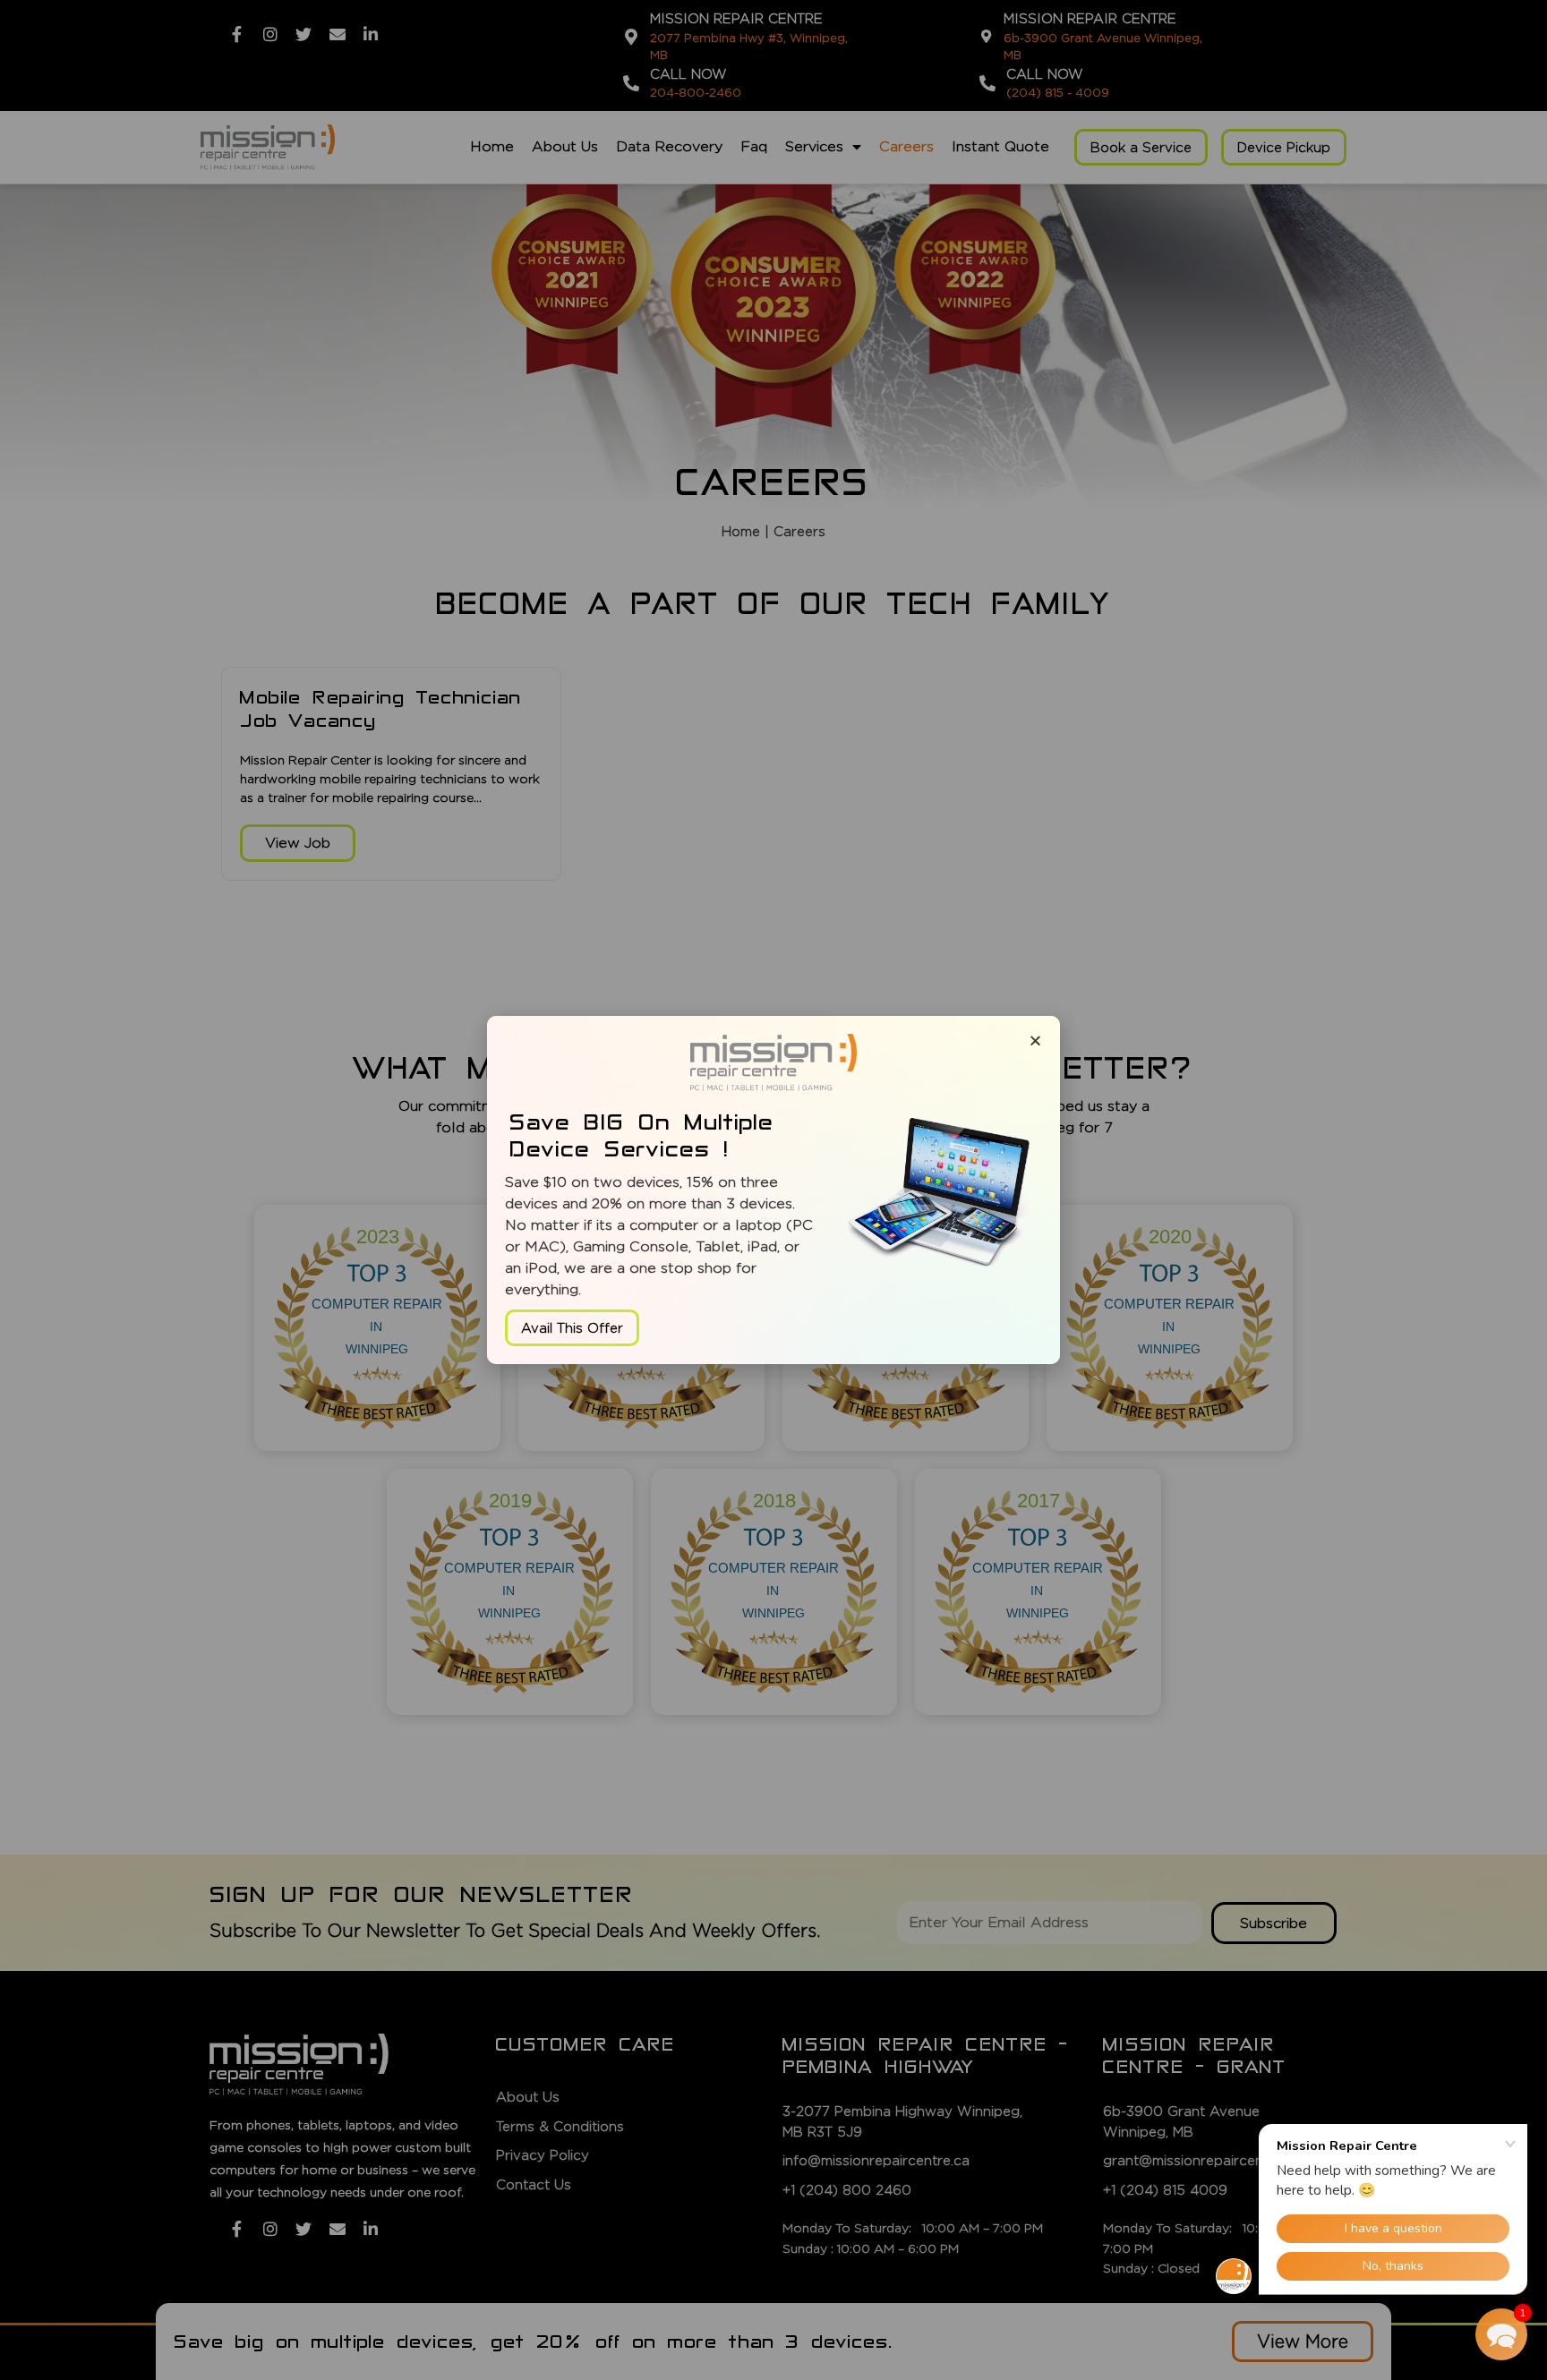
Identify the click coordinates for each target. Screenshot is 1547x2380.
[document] (773, 1190)
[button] (1501, 2334)
